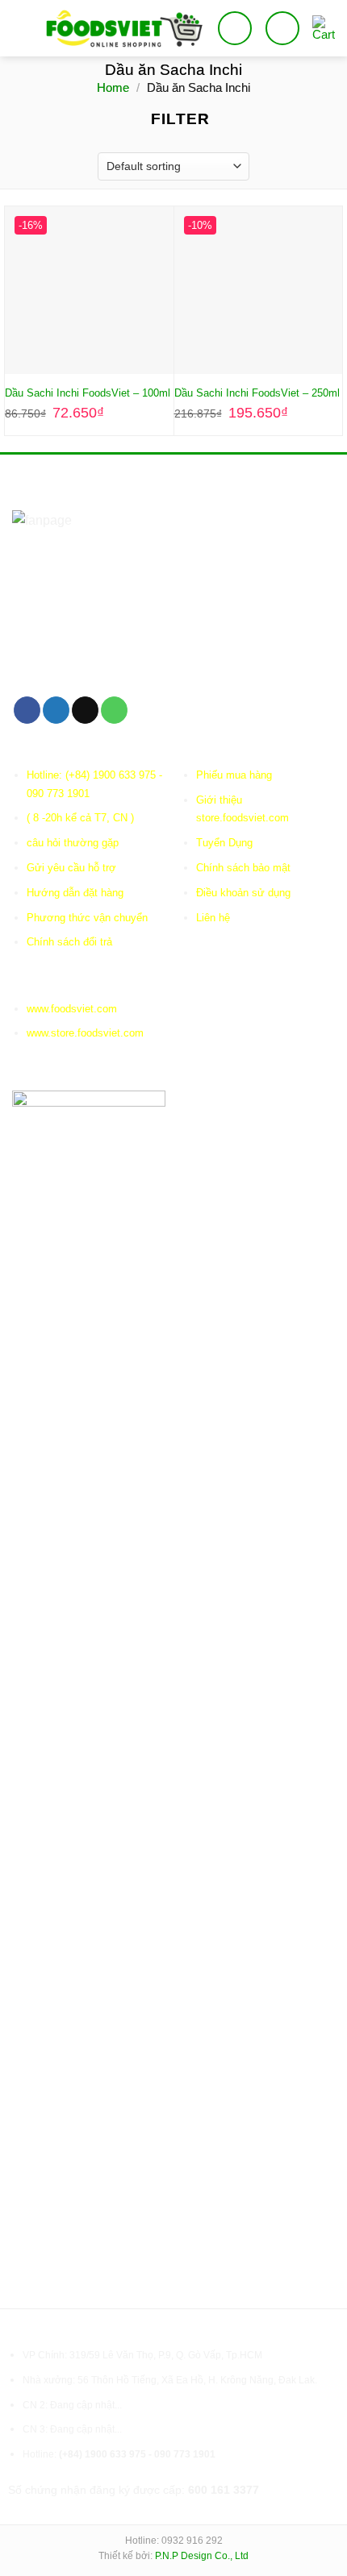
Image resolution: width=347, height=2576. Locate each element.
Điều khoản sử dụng (243, 893)
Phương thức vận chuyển (87, 918)
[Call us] (114, 710)
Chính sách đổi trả (69, 942)
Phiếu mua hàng (234, 775)
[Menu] (22, 28)
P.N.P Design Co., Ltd (202, 2556)
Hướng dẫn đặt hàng (75, 893)
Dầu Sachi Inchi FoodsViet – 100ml (88, 393)
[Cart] (324, 28)
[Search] (235, 28)
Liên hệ (213, 918)
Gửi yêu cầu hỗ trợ (71, 868)
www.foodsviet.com (72, 1009)
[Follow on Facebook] (27, 710)
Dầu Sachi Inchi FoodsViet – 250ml (257, 393)
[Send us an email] (85, 710)
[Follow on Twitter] (56, 710)
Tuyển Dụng (224, 843)
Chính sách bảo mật (243, 868)
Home (113, 87)
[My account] (282, 28)
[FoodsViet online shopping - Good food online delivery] (124, 28)
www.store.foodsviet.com (85, 1033)
